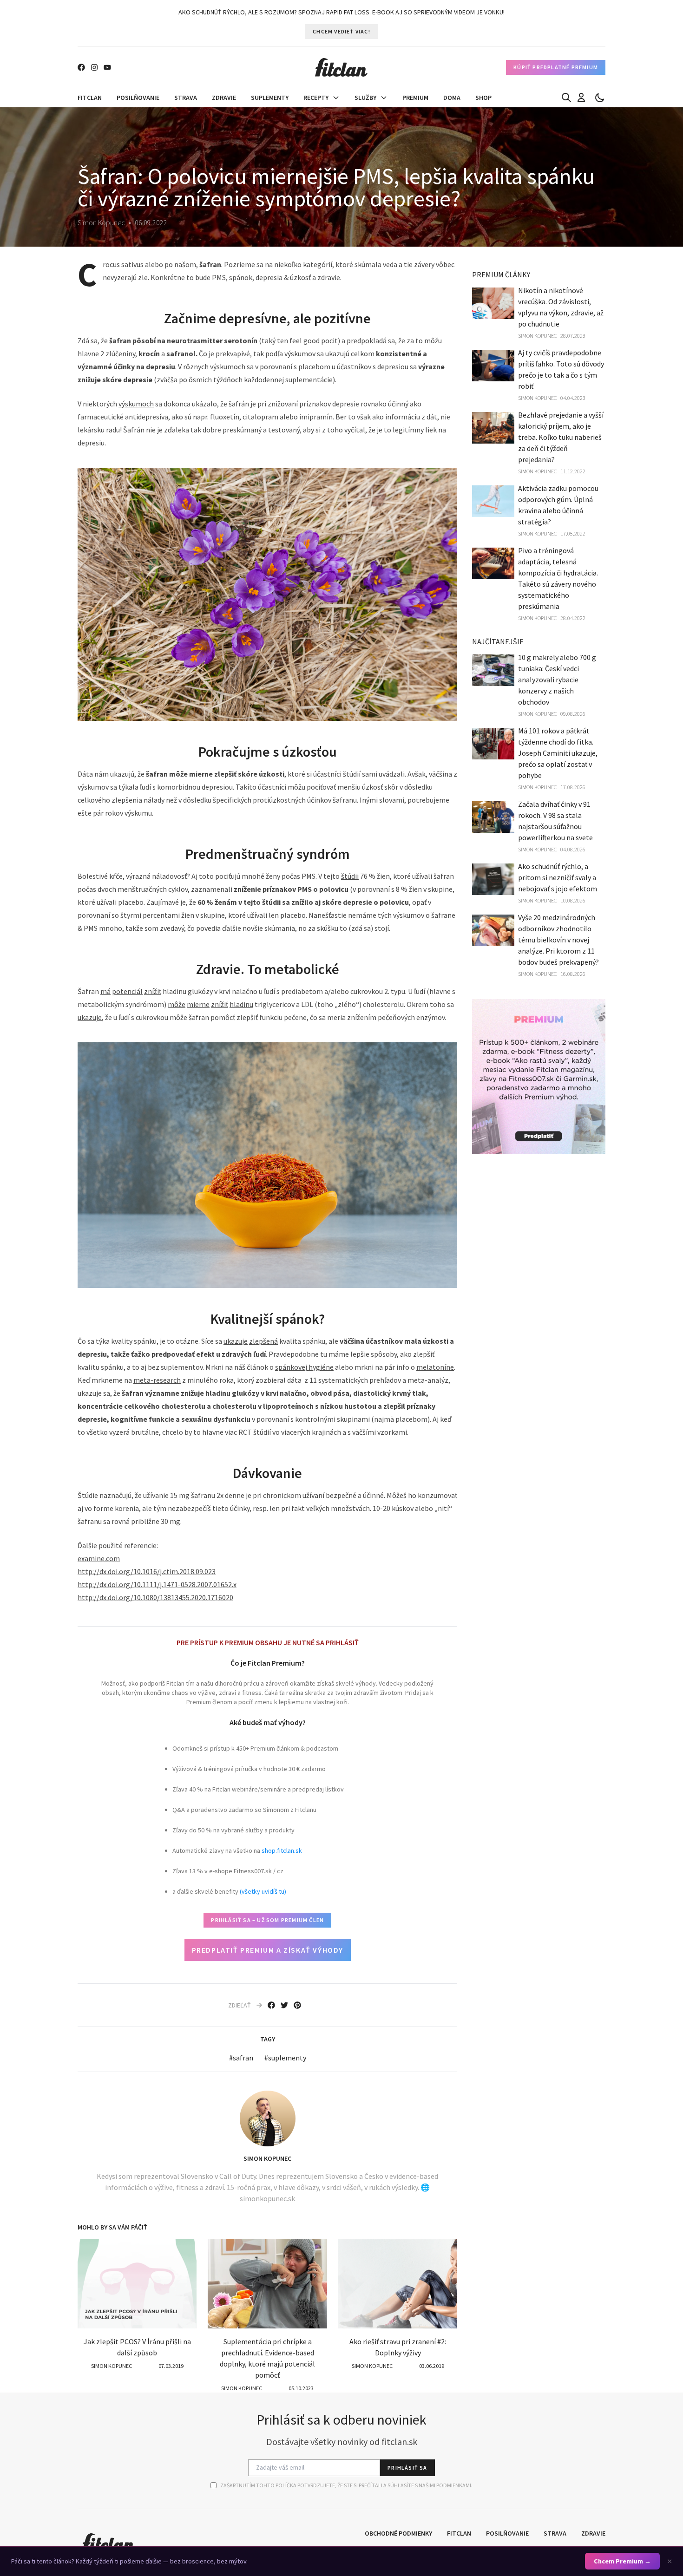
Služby (365, 98)
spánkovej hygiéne (304, 1367)
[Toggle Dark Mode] (600, 98)
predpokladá (367, 340)
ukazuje (90, 1017)
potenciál (127, 991)
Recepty (316, 98)
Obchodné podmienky (398, 2533)
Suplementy (270, 98)
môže (177, 1004)
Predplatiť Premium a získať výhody (268, 1950)
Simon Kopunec (267, 2158)
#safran (241, 2058)
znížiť (153, 991)
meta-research (157, 1380)
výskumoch (136, 404)
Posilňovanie (138, 98)
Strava (186, 98)
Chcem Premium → (622, 2561)
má (105, 991)
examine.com (99, 1558)
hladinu (241, 1004)
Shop (483, 98)
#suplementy (285, 2058)
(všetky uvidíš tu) (263, 1891)
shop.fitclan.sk (282, 1850)
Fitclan (90, 98)
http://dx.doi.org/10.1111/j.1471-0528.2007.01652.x (157, 1584)
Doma (452, 98)
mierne (198, 1004)
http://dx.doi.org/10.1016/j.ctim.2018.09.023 (147, 1571)
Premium (415, 98)
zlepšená (263, 1341)
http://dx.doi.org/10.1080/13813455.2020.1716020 (155, 1597)
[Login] (581, 98)
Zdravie (224, 98)
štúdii (350, 876)
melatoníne (435, 1367)
